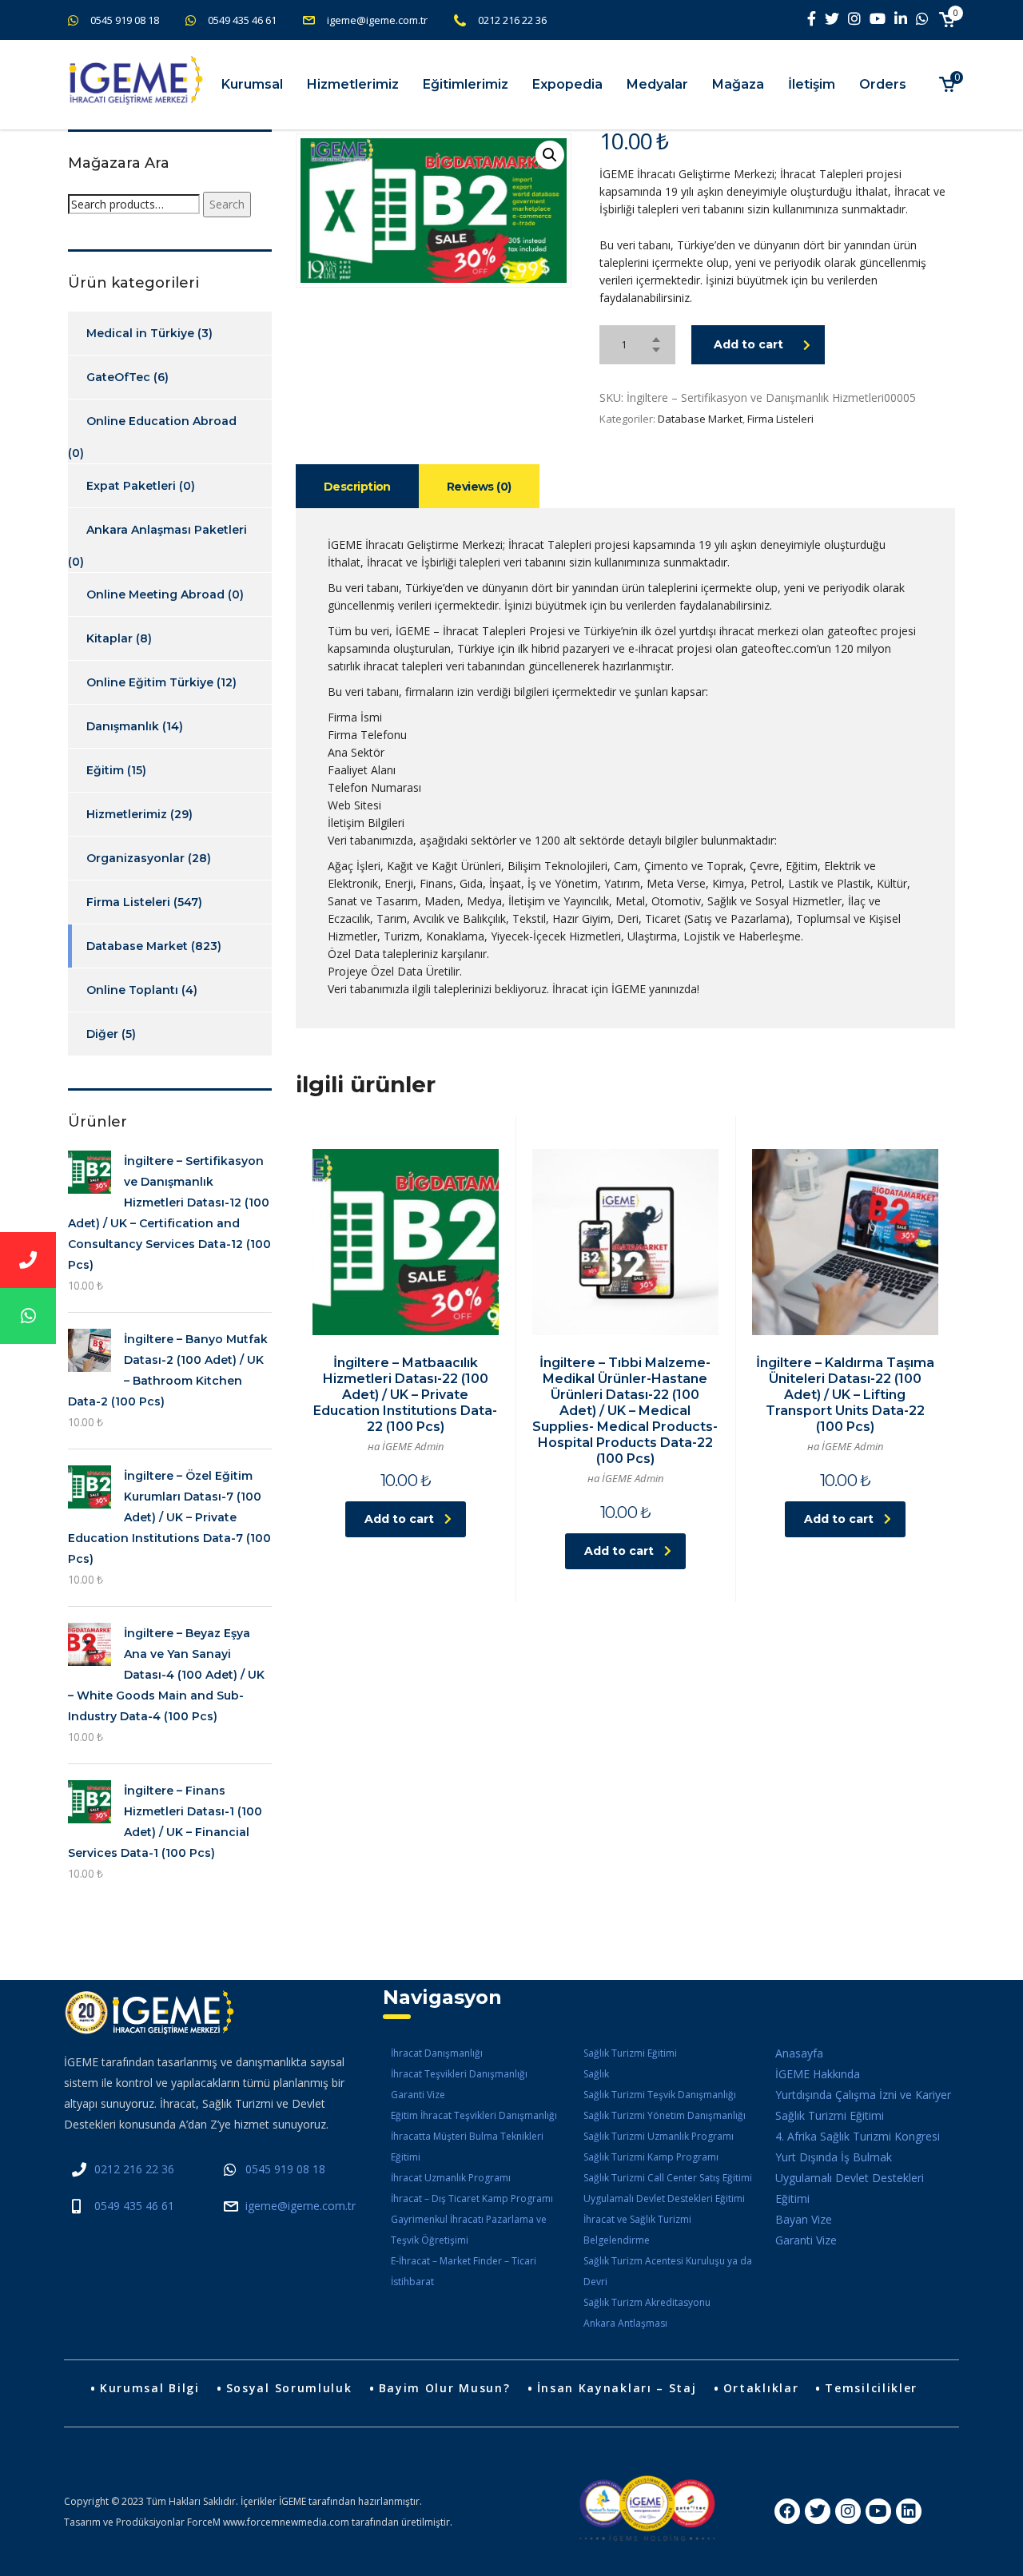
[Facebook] (787, 2511)
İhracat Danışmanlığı (437, 2053)
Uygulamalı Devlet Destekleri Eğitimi (664, 2198)
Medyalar (657, 84)
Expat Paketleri (131, 486)
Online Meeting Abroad (155, 594)
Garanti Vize (418, 2095)
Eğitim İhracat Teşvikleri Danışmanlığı (474, 2115)
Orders (883, 84)
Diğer (102, 1034)
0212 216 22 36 (512, 20)
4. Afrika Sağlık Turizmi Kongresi (858, 2136)
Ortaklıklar (761, 2388)
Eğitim (105, 770)
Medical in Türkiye (140, 333)
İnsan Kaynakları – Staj (617, 2388)
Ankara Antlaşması (625, 2323)
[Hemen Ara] (28, 1260)
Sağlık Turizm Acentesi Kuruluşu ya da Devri (668, 2271)
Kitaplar (109, 638)
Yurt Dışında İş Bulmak (834, 2157)
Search (227, 204)
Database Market (700, 419)
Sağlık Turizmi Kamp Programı (651, 2157)
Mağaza (738, 84)
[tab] (357, 486)
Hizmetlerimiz (353, 84)
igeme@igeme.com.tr (377, 20)
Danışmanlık (123, 726)
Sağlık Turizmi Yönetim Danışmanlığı (665, 2115)
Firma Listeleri (780, 419)
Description (357, 487)
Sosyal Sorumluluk (289, 2388)
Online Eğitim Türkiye (150, 682)
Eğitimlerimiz (466, 84)
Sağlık (596, 2074)
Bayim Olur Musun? (445, 2388)
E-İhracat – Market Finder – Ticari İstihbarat (464, 2271)
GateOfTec (118, 377)
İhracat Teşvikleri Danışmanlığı (459, 2074)
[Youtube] (878, 2511)
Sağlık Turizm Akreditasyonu (647, 2302)
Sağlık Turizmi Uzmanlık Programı (659, 2136)
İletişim (812, 84)
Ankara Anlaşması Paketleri (167, 530)
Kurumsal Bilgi (150, 2388)
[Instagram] (848, 2511)
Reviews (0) (479, 487)
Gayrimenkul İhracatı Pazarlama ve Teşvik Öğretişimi (469, 2230)
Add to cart (748, 344)
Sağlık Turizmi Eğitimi (630, 2053)
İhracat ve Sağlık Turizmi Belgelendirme (637, 2230)
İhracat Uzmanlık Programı (451, 2178)
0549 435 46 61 (242, 20)
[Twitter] (818, 2511)
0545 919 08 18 (125, 20)
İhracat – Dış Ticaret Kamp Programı (472, 2198)
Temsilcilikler (871, 2388)
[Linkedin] (909, 2511)
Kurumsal (252, 84)
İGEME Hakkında (818, 2074)
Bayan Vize (804, 2219)
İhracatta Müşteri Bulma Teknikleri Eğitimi (467, 2147)
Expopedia (567, 84)
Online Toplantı (132, 990)
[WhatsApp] (28, 1316)
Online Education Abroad (161, 421)
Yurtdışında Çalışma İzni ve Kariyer (863, 2095)
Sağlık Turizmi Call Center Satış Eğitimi (668, 2178)
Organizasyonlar (135, 858)
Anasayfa (799, 2053)
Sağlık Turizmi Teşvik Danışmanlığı (660, 2095)
